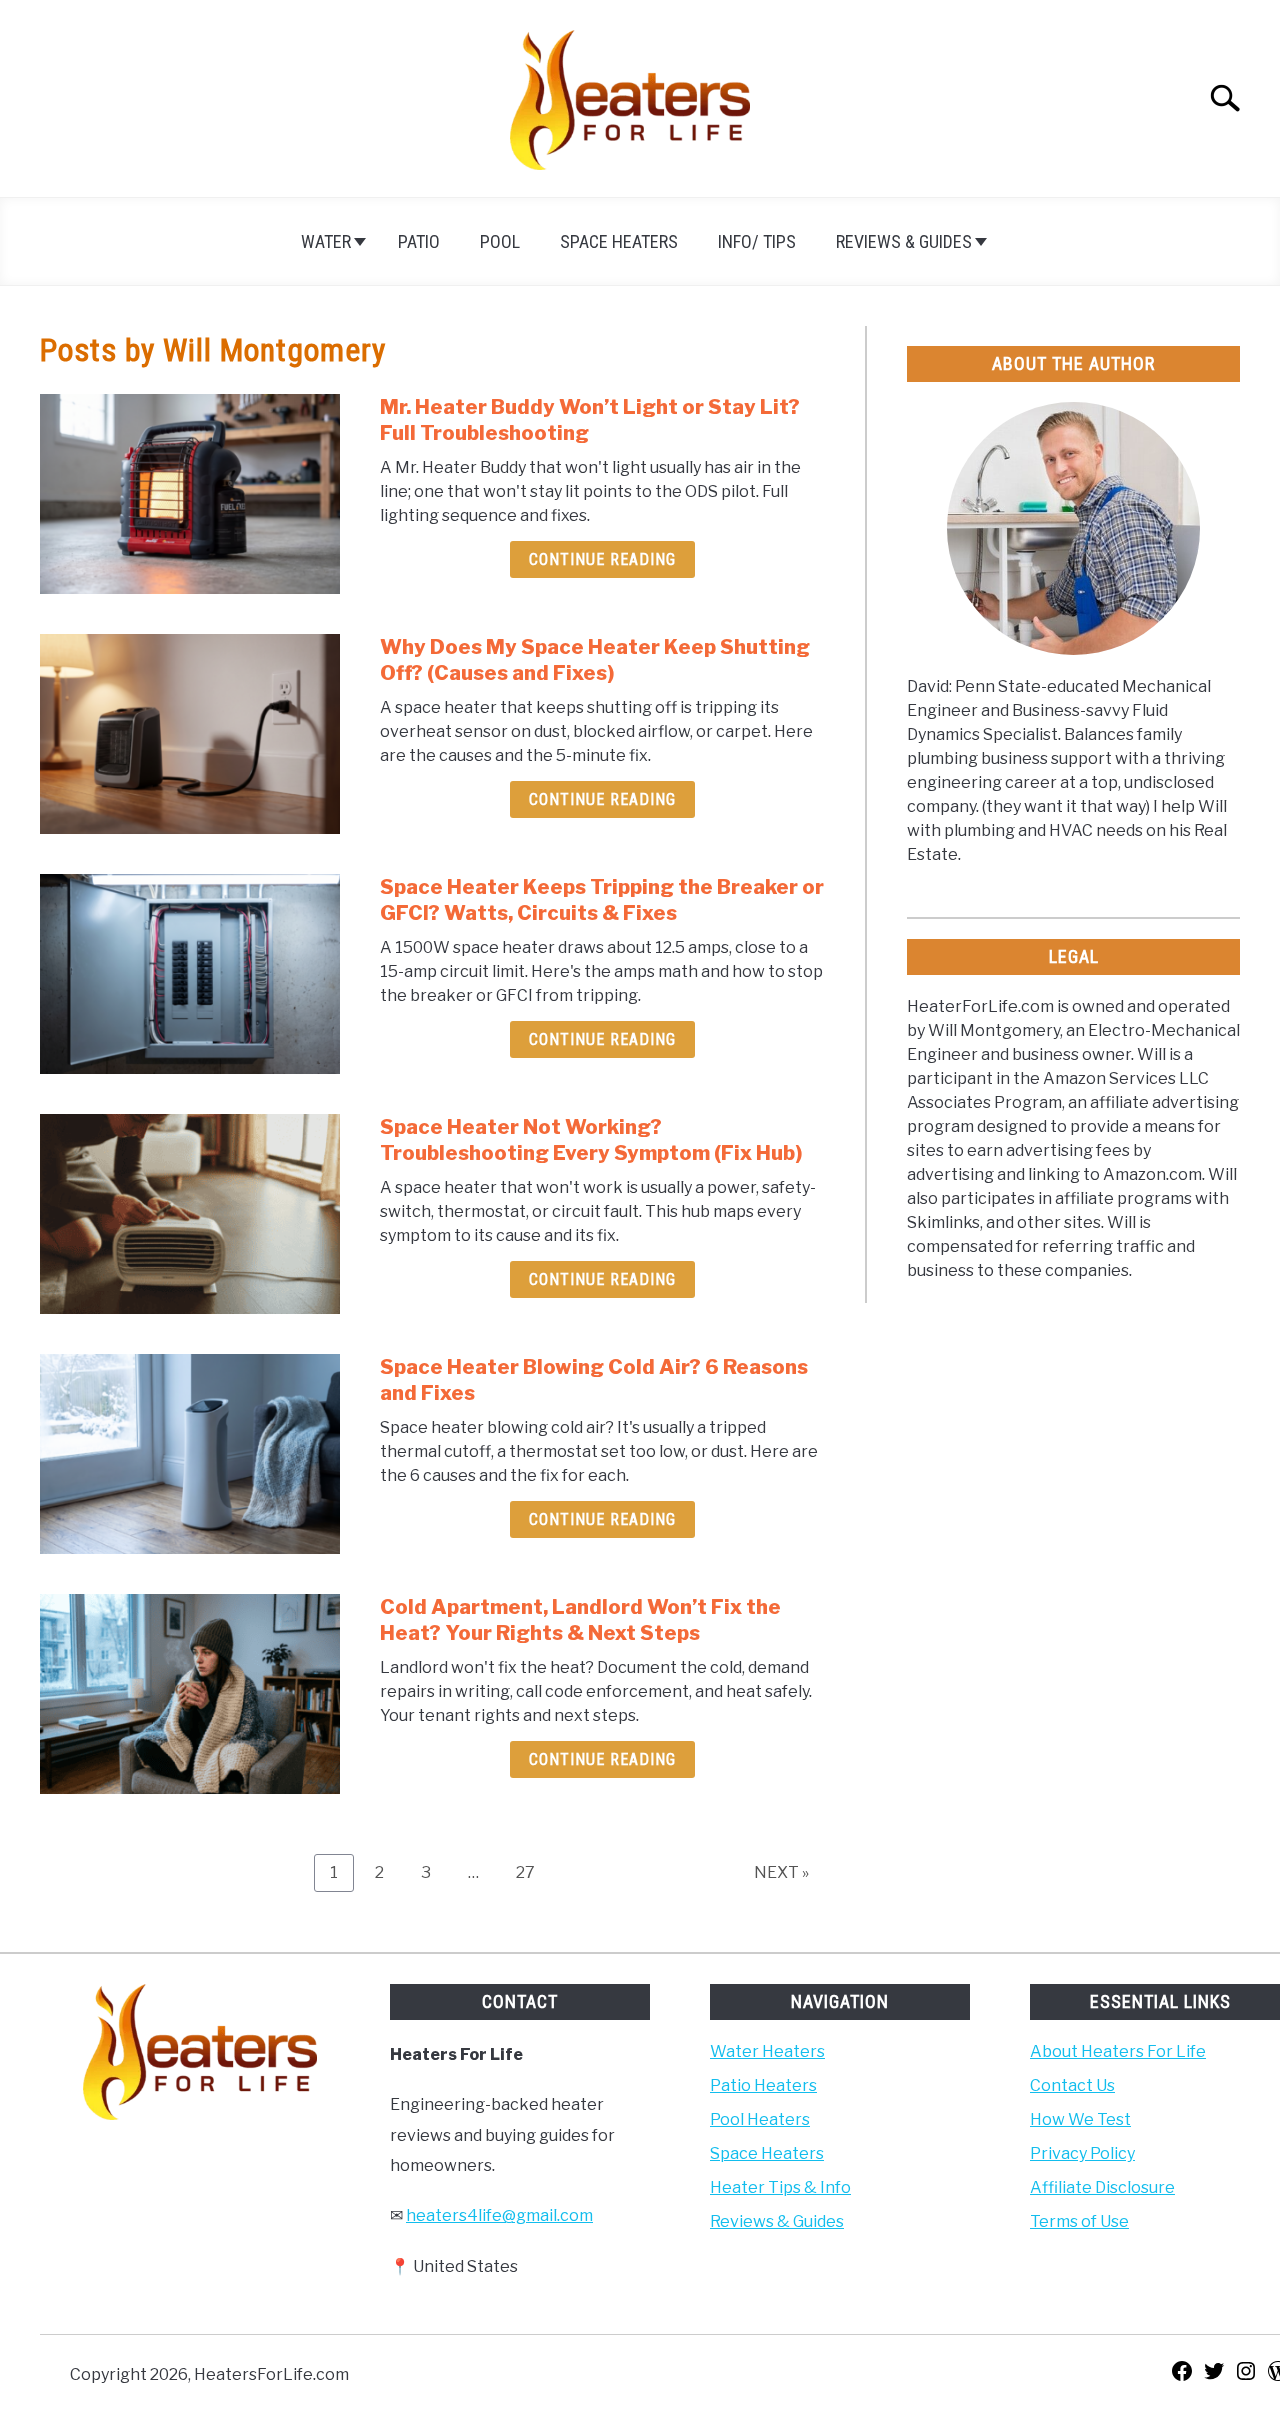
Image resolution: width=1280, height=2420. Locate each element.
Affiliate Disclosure (1102, 2187)
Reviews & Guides (904, 241)
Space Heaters (619, 241)
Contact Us (1072, 2085)
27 (533, 1872)
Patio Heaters (763, 2085)
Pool (500, 241)
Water (326, 241)
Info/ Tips (757, 241)
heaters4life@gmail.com (499, 2215)
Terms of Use (1079, 2221)
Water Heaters (767, 2051)
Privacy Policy (1082, 2153)
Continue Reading (602, 559)
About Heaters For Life (1118, 2051)
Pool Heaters (760, 2119)
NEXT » (781, 1872)
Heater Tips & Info (780, 2187)
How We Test (1080, 2119)
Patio (419, 241)
